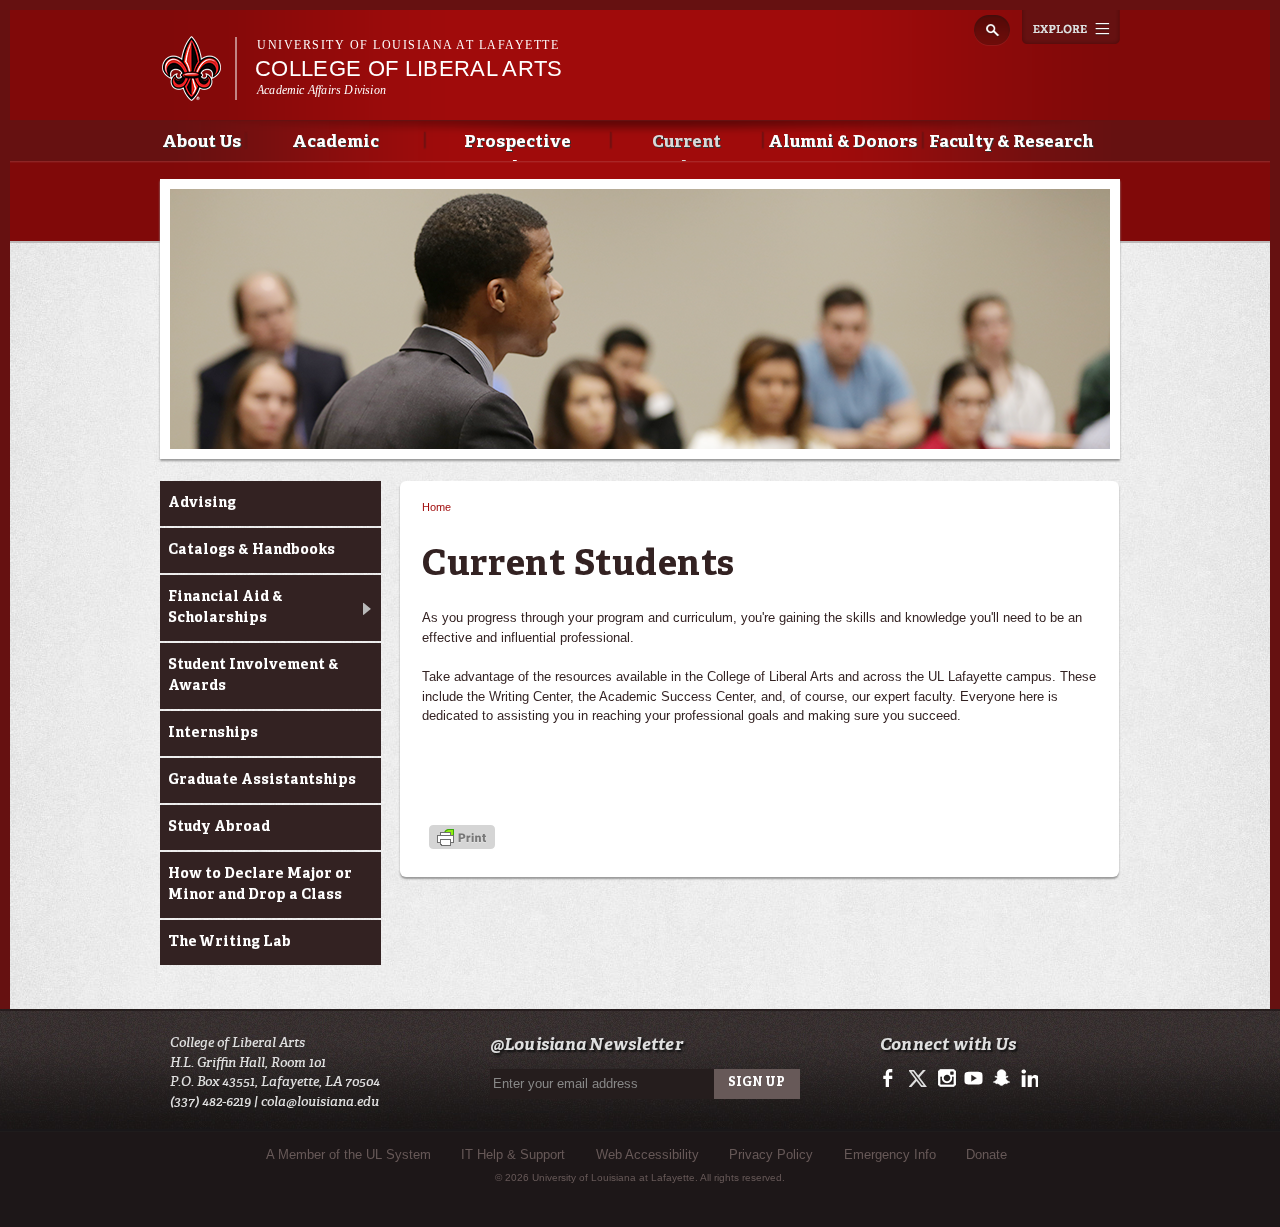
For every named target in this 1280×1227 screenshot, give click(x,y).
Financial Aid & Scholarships (225, 607)
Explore (1071, 27)
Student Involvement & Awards (253, 675)
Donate (986, 1154)
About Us (201, 142)
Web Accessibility (647, 1154)
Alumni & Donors (842, 142)
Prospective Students (517, 147)
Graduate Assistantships (262, 780)
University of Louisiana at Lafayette (408, 45)
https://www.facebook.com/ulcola (892, 1079)
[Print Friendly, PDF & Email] (462, 838)
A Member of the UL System (348, 1154)
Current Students (686, 147)
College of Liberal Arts (409, 68)
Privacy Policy (771, 1154)
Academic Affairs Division (321, 90)
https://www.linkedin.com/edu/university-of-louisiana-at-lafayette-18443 (1027, 1079)
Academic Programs (335, 147)
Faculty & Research (1011, 142)
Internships (213, 733)
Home (436, 507)
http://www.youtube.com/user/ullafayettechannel (973, 1079)
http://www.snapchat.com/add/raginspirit (1000, 1079)
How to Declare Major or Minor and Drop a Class (260, 884)
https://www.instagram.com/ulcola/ (946, 1079)
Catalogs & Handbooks (251, 550)
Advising (202, 503)
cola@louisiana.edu (320, 1101)
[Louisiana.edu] (198, 91)
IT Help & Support (513, 1154)
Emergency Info (890, 1154)
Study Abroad (219, 827)
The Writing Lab (229, 942)
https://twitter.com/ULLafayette (919, 1079)
